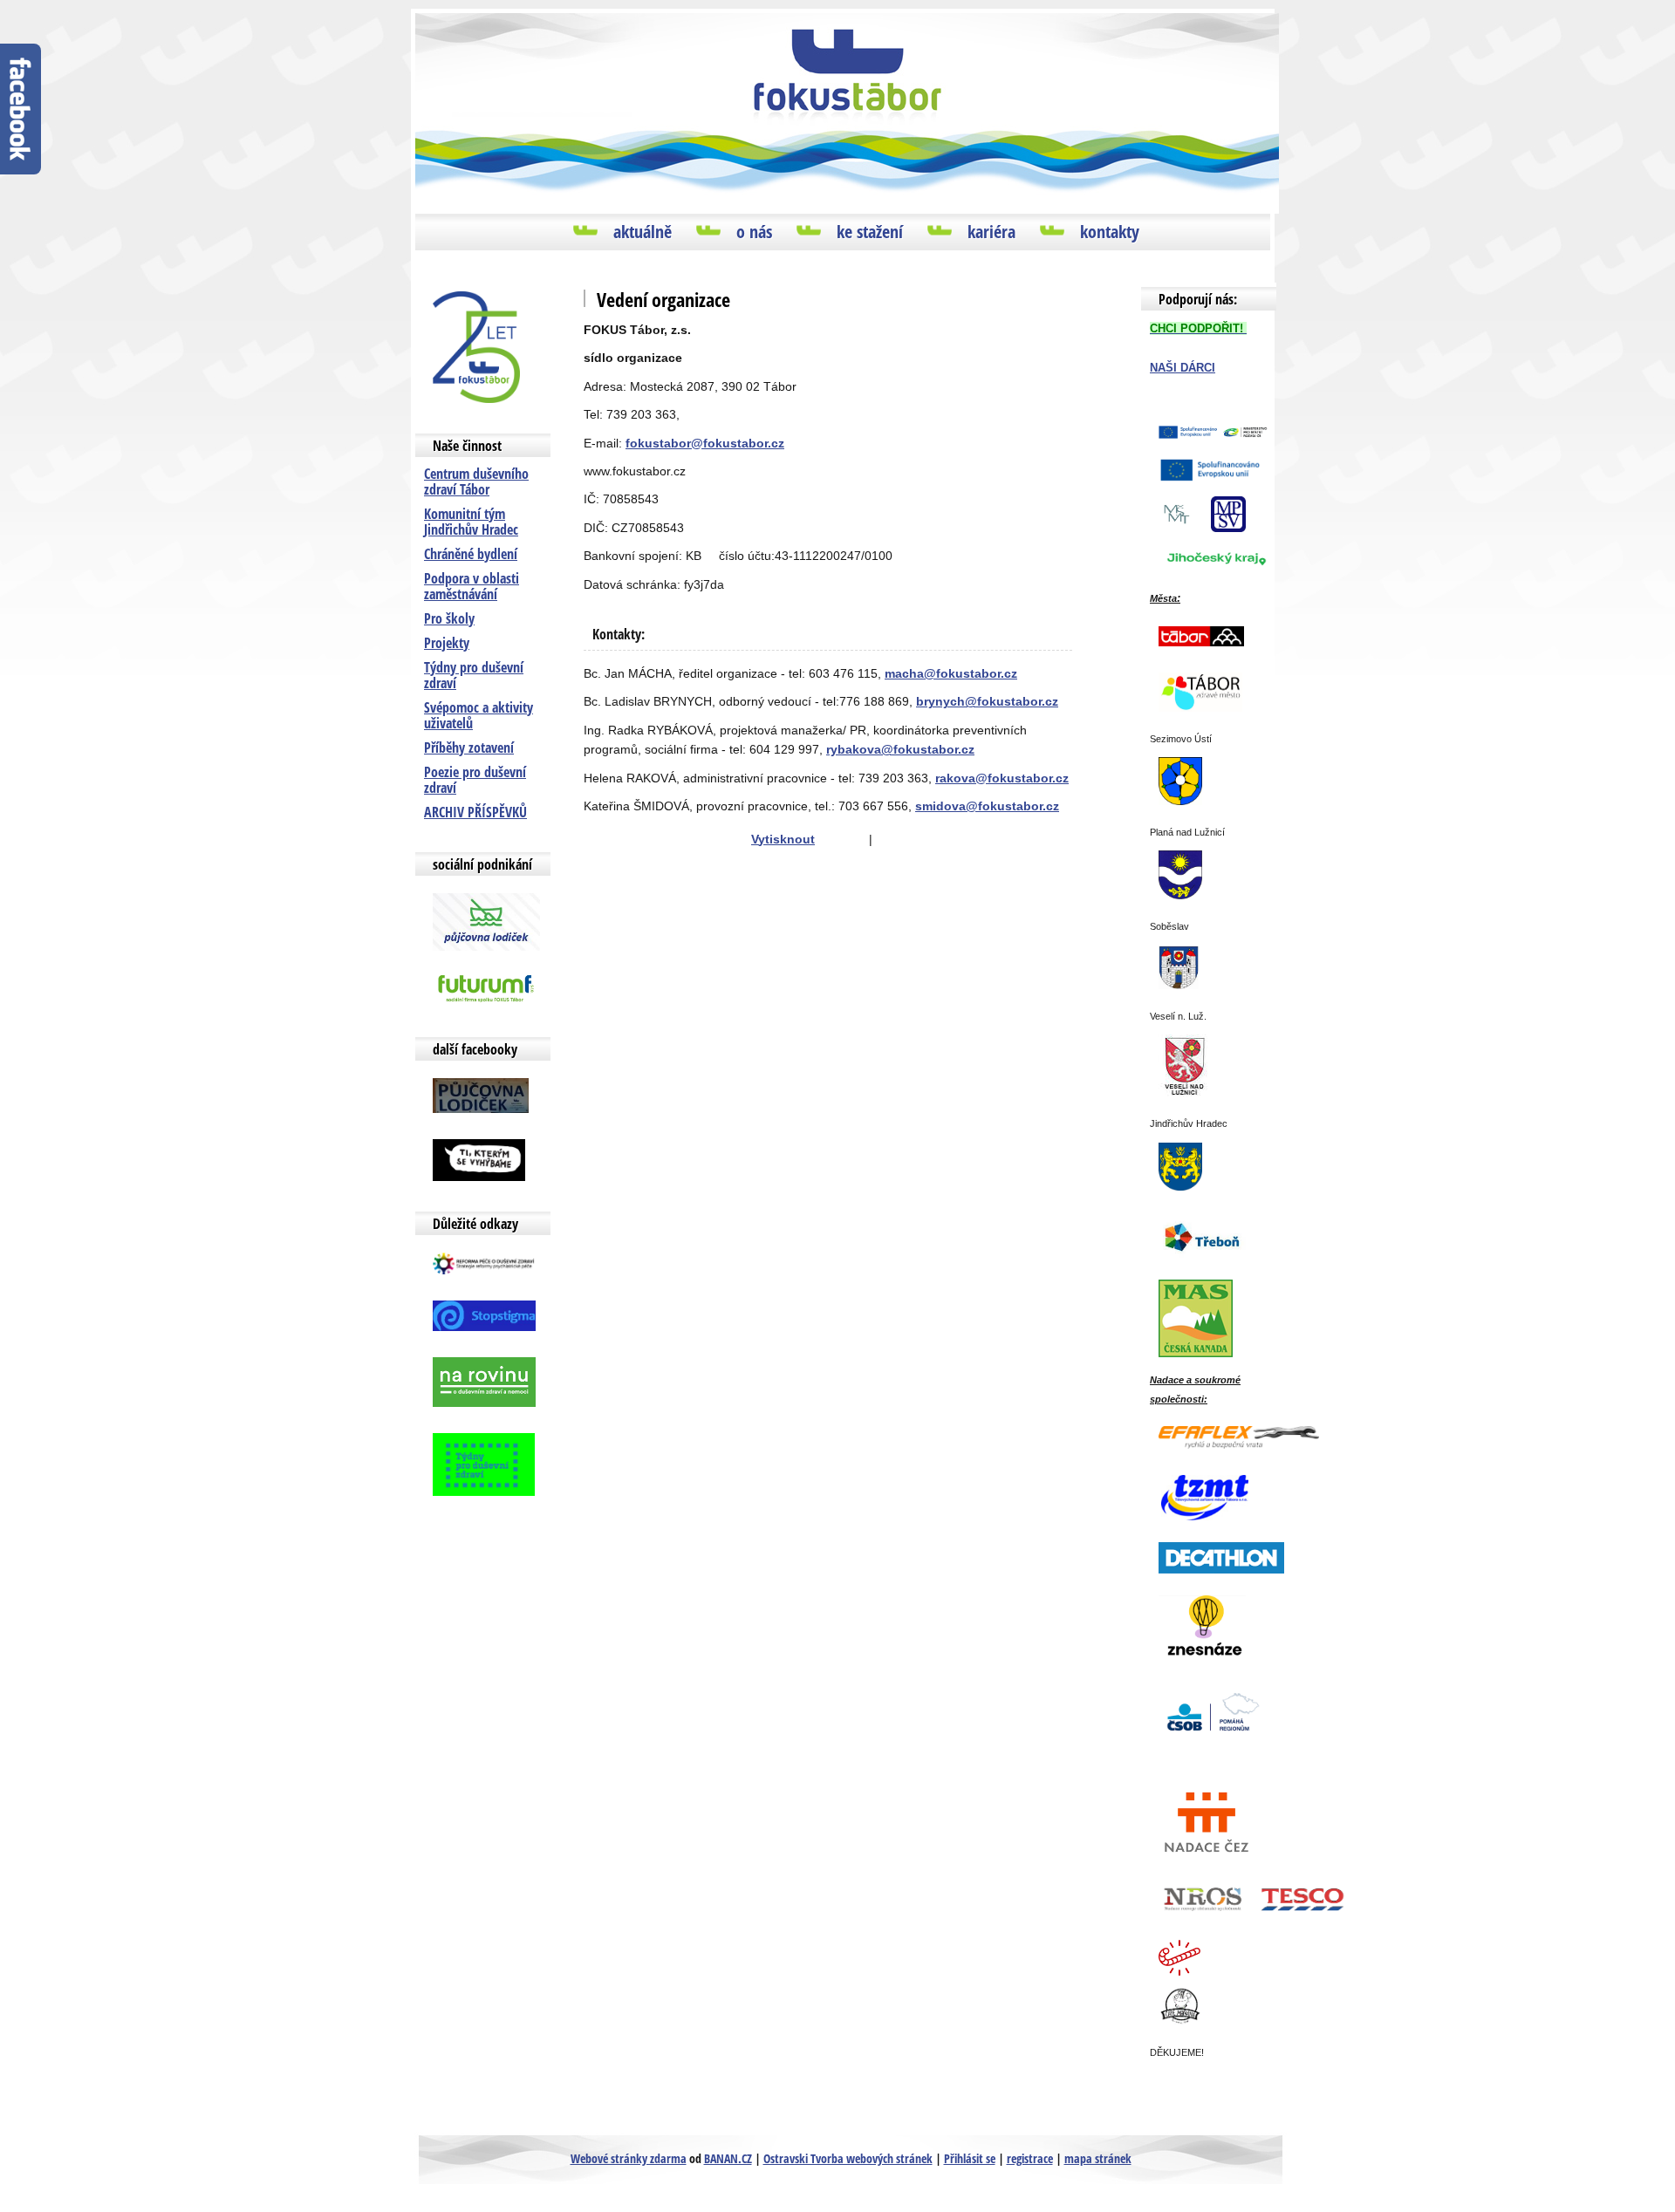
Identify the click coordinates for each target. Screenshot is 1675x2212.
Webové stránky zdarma (629, 2158)
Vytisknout (783, 839)
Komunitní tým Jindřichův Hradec (471, 522)
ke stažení (870, 232)
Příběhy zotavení (469, 748)
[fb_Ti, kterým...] (479, 1159)
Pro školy (449, 618)
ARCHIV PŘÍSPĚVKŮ (475, 812)
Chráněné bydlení (471, 554)
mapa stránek (1098, 2158)
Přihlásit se (970, 2158)
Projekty (447, 643)
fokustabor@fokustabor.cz (705, 443)
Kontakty (1110, 232)
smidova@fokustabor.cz (987, 806)
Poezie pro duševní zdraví (475, 780)
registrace (1030, 2158)
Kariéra (991, 232)
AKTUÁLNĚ (643, 232)
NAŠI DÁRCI (1183, 368)
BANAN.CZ (728, 2158)
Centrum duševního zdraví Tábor (476, 481)
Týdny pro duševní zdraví (474, 675)
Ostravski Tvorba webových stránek (848, 2158)
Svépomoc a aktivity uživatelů (479, 715)
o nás (754, 232)
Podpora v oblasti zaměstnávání (472, 586)
